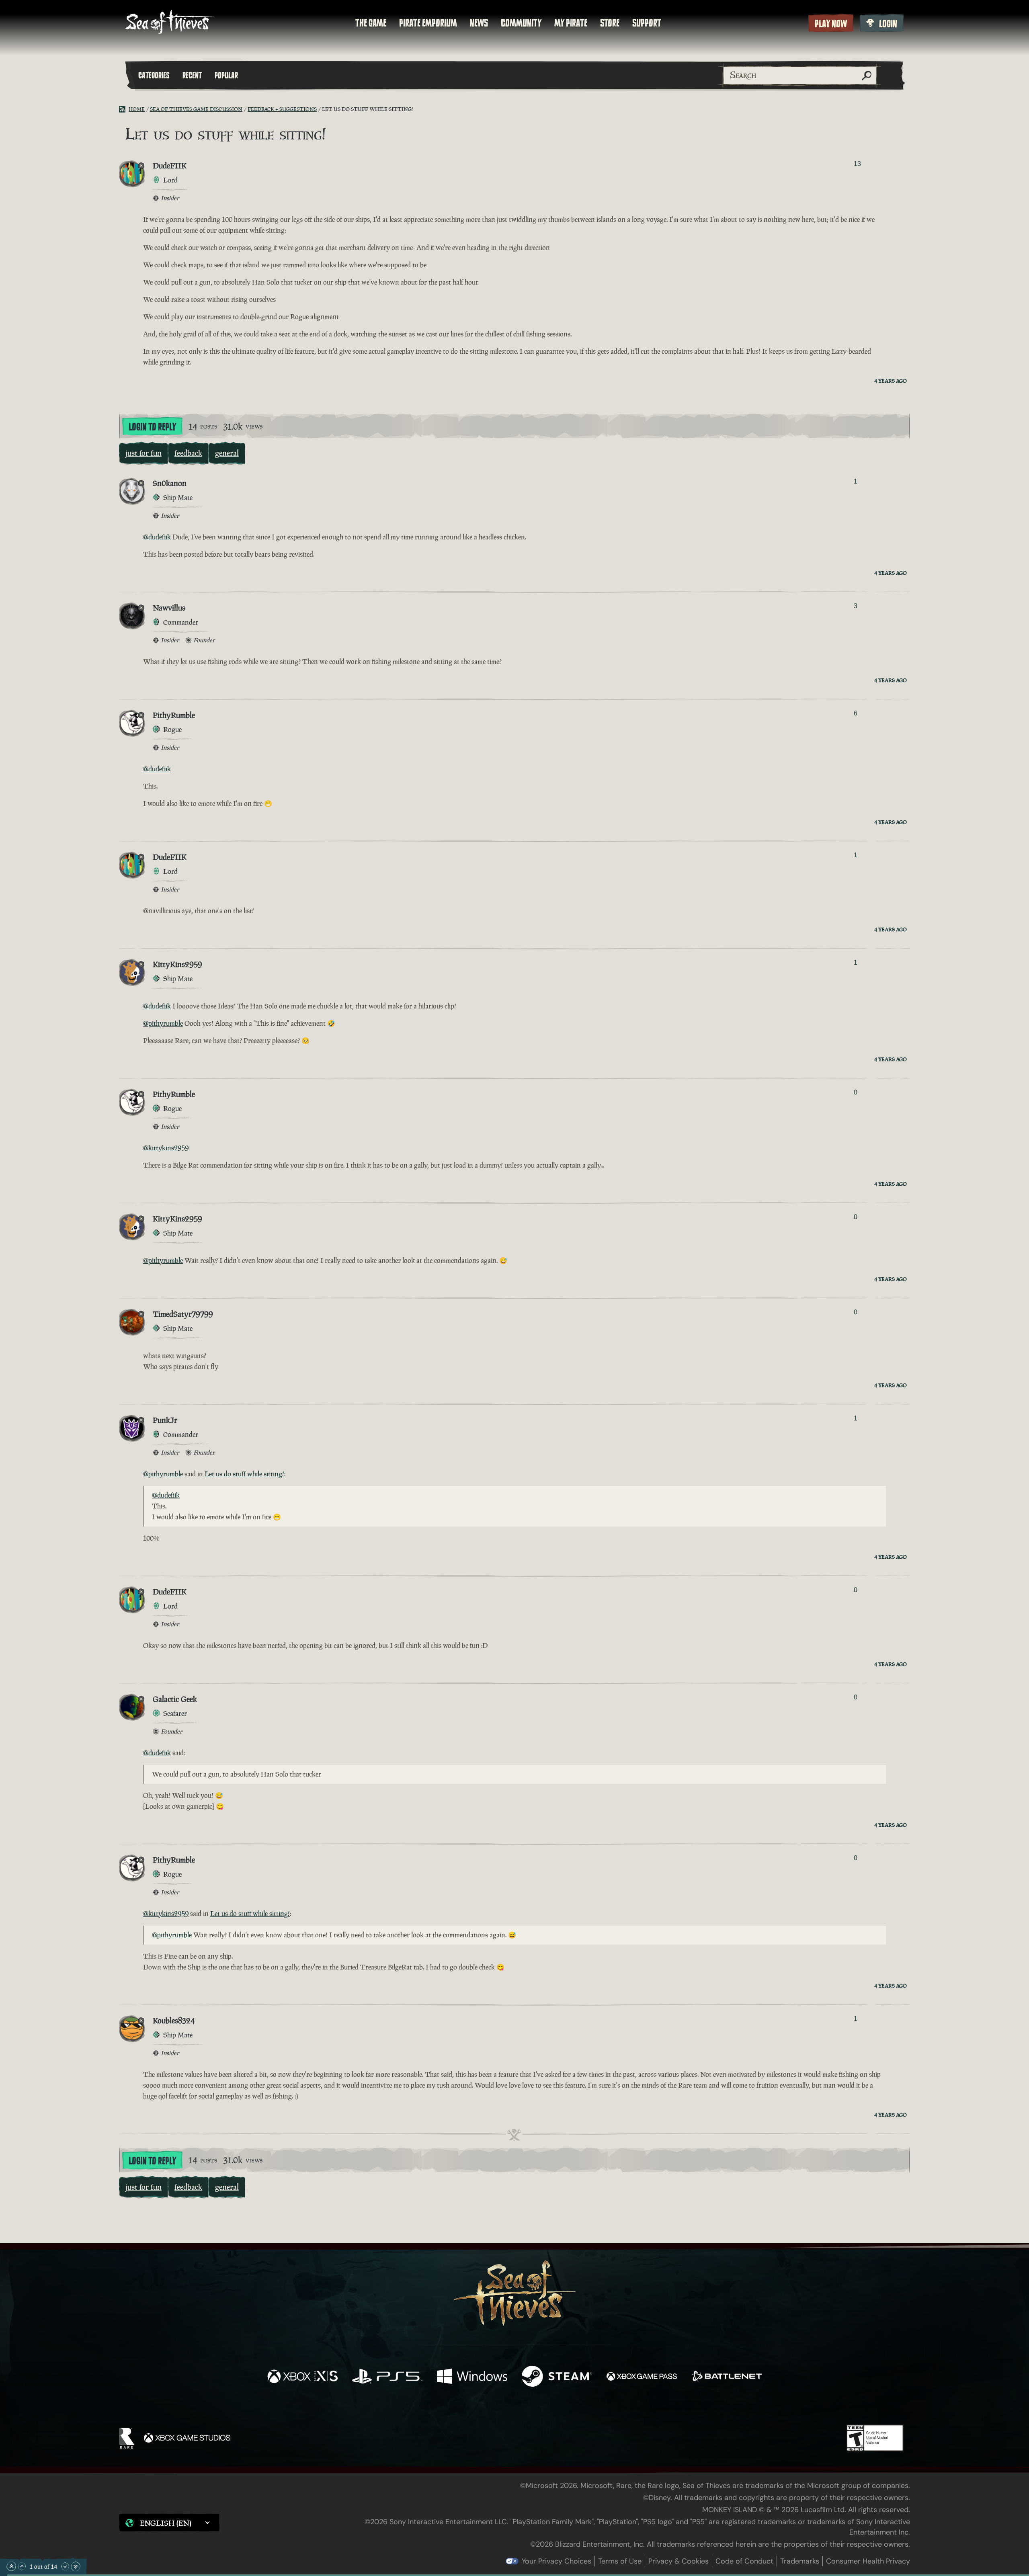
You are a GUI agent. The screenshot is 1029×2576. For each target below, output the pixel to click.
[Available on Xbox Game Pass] (642, 2377)
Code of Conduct (744, 2561)
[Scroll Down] (65, 2566)
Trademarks (800, 2561)
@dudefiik (157, 537)
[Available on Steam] (557, 2377)
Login (888, 24)
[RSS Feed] (124, 109)
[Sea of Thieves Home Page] (170, 23)
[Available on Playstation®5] (387, 2377)
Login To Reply (152, 427)
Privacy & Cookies (678, 2561)
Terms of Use (620, 2561)
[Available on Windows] (472, 2377)
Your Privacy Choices (557, 2561)
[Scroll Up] (22, 2566)
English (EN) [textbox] (166, 2523)
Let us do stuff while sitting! (244, 1474)
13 (857, 164)
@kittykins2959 (166, 1148)
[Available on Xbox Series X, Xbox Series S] (302, 2377)
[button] (169, 2523)
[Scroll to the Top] (11, 2566)
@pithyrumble (163, 1023)
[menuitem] (371, 23)
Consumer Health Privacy (868, 2561)
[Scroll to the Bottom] (76, 2566)
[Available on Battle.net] (727, 2377)
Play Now (831, 24)
